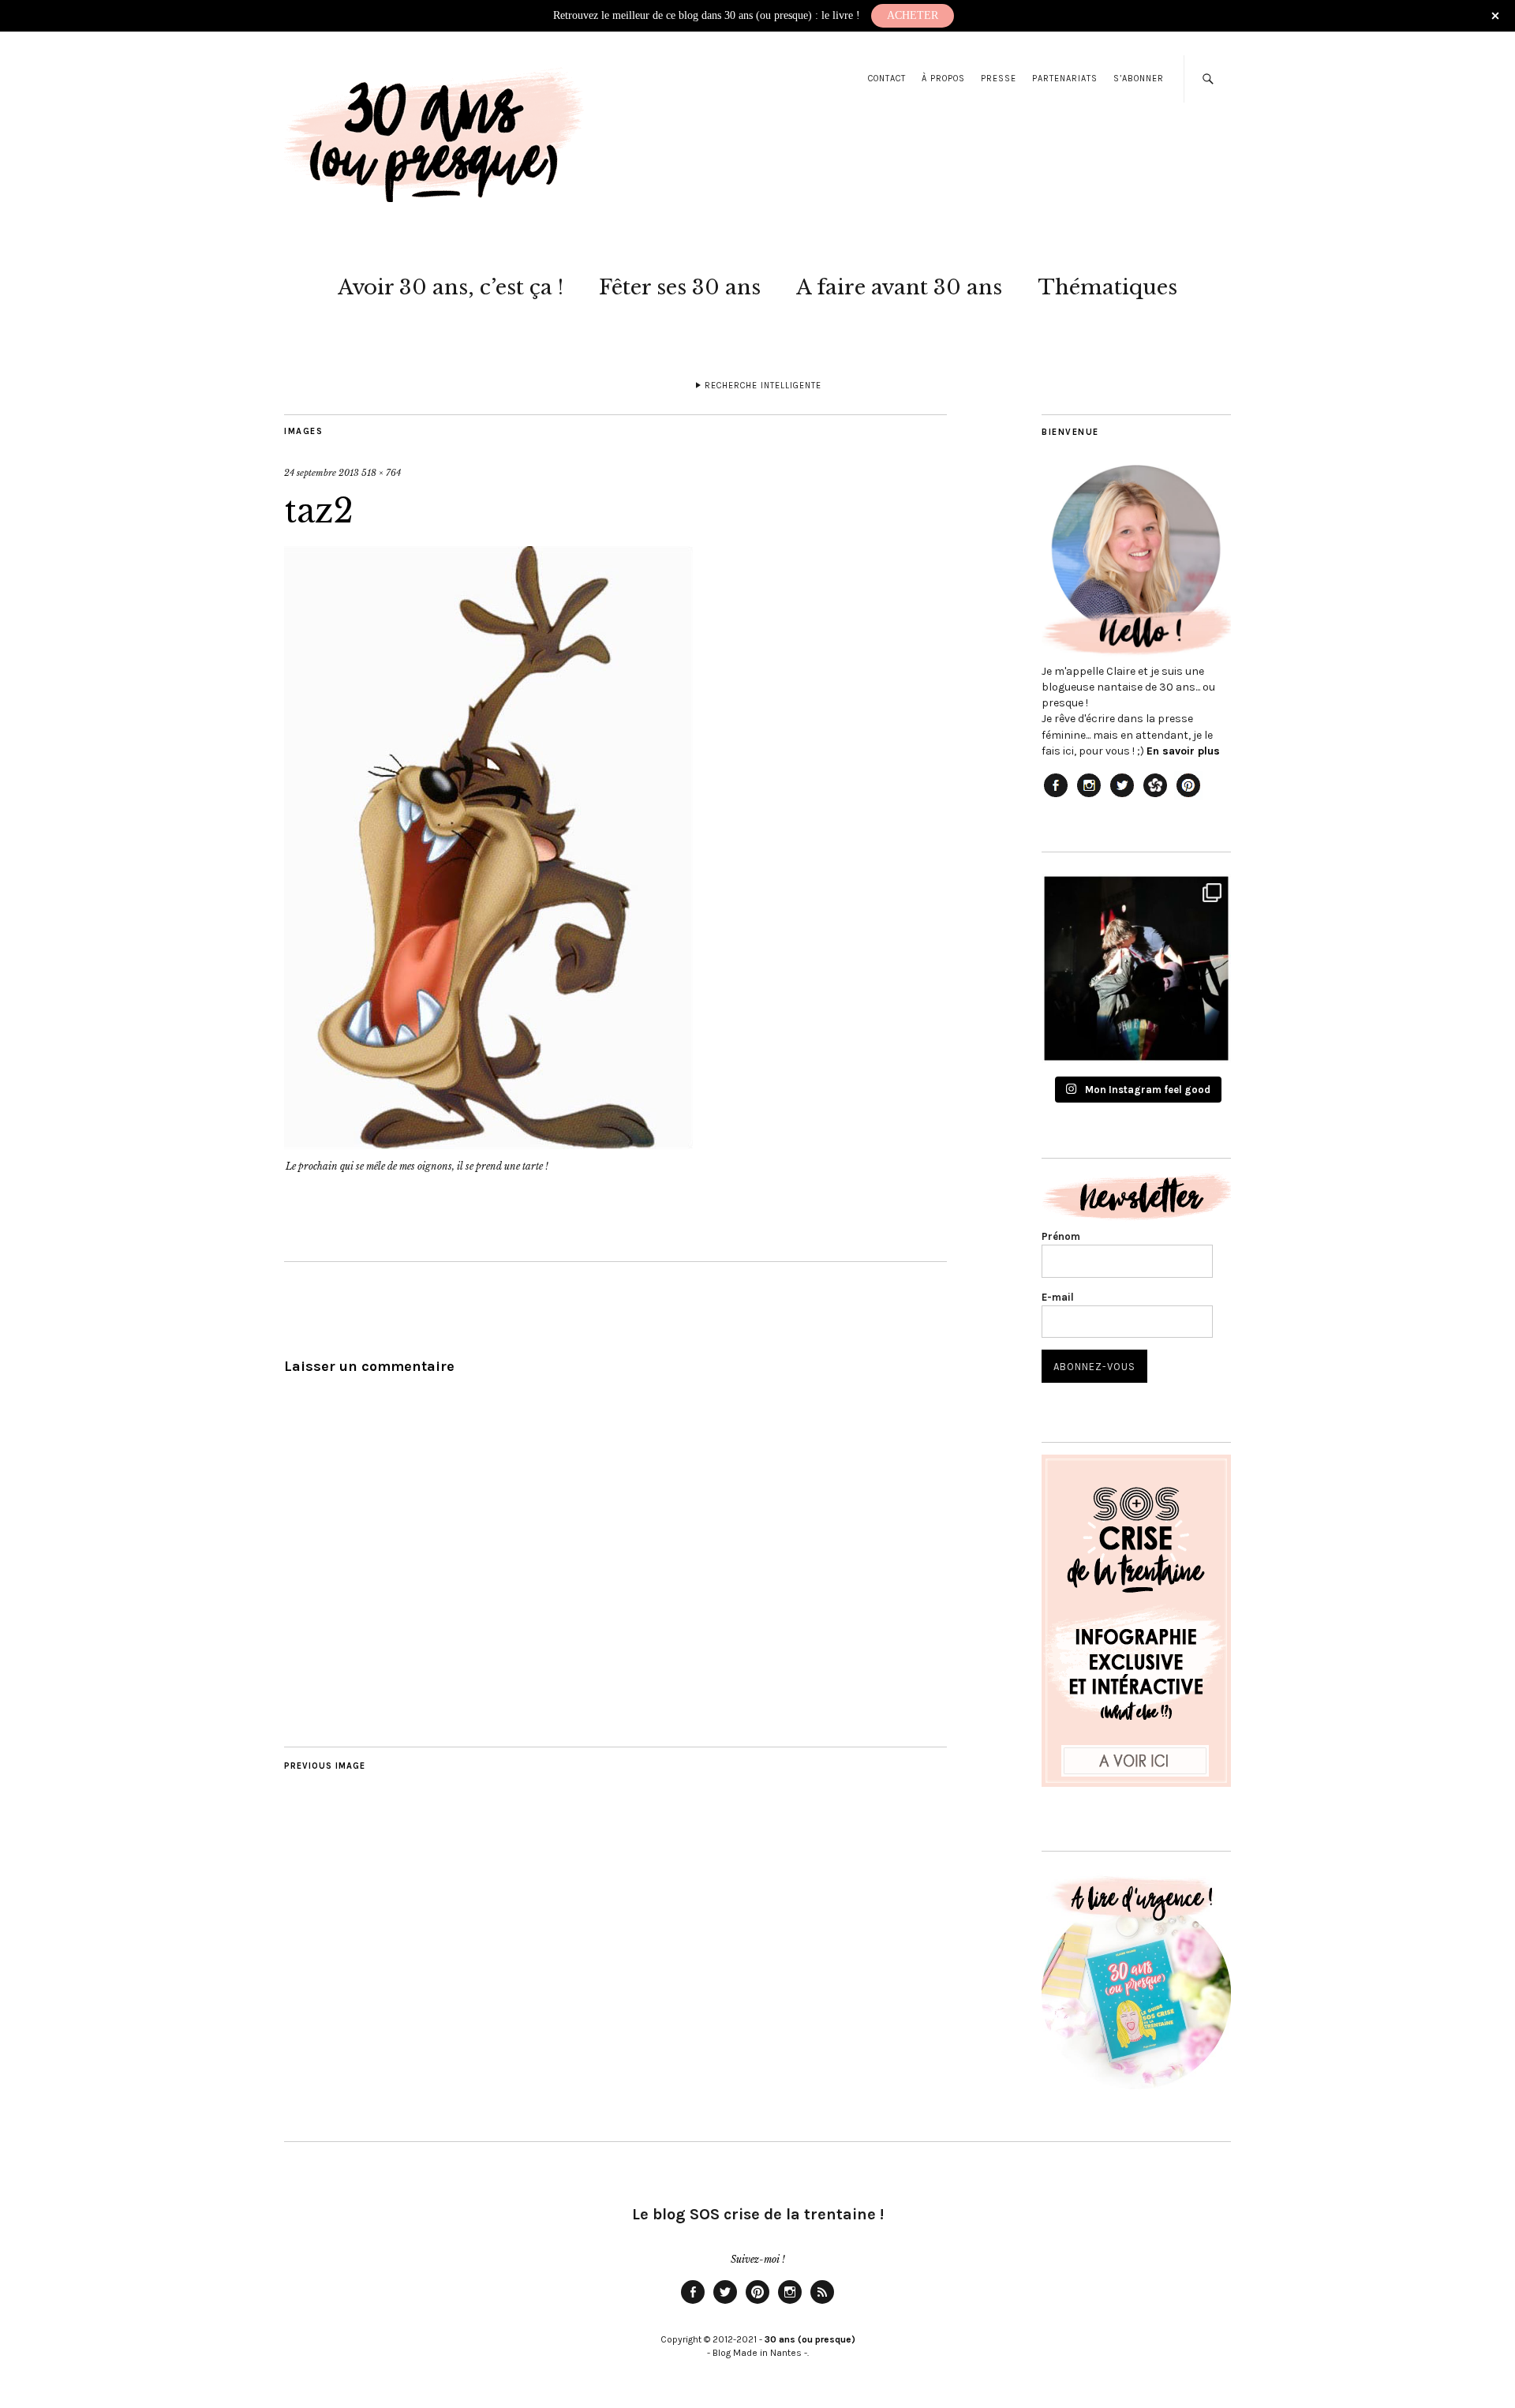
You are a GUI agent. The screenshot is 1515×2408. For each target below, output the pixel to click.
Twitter (725, 2303)
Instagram (790, 2303)
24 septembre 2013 (322, 473)
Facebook (693, 2303)
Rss (822, 2303)
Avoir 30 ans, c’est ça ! (451, 287)
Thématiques (1107, 287)
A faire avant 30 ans (899, 287)
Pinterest (757, 2303)
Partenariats (1065, 79)
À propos (943, 79)
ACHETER (913, 15)
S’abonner (1139, 79)
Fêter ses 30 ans (680, 287)
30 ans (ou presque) (810, 2339)
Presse (999, 79)
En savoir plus (1183, 751)
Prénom (1061, 1236)
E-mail (1058, 1297)
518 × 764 (381, 473)
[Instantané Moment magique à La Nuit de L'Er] (1136, 968)
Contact (887, 79)
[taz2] (488, 1144)
